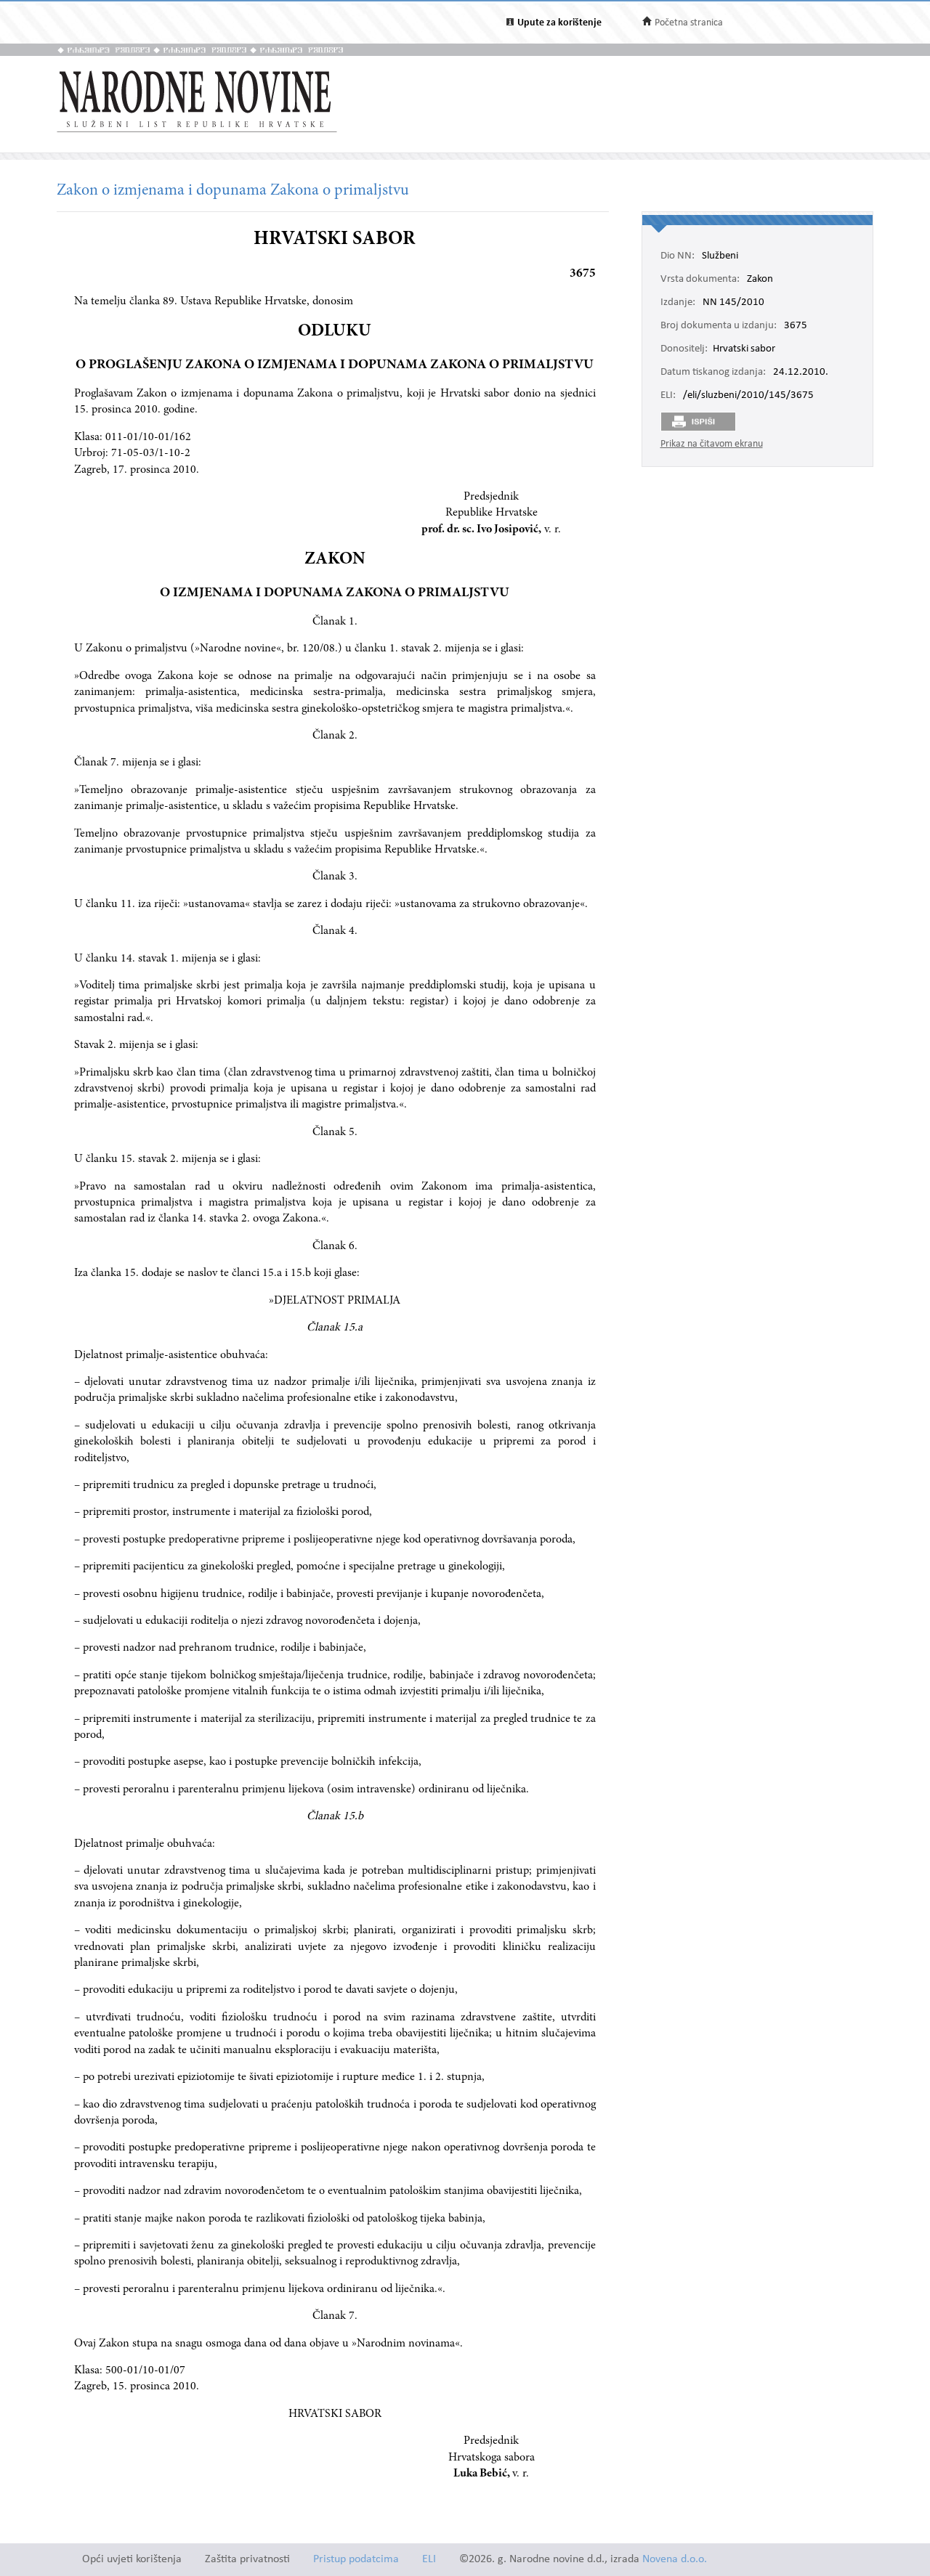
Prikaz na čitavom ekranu (712, 444)
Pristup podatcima (356, 2560)
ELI (429, 2560)
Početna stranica (689, 23)
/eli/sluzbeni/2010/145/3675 (748, 396)
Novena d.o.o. (675, 2560)
